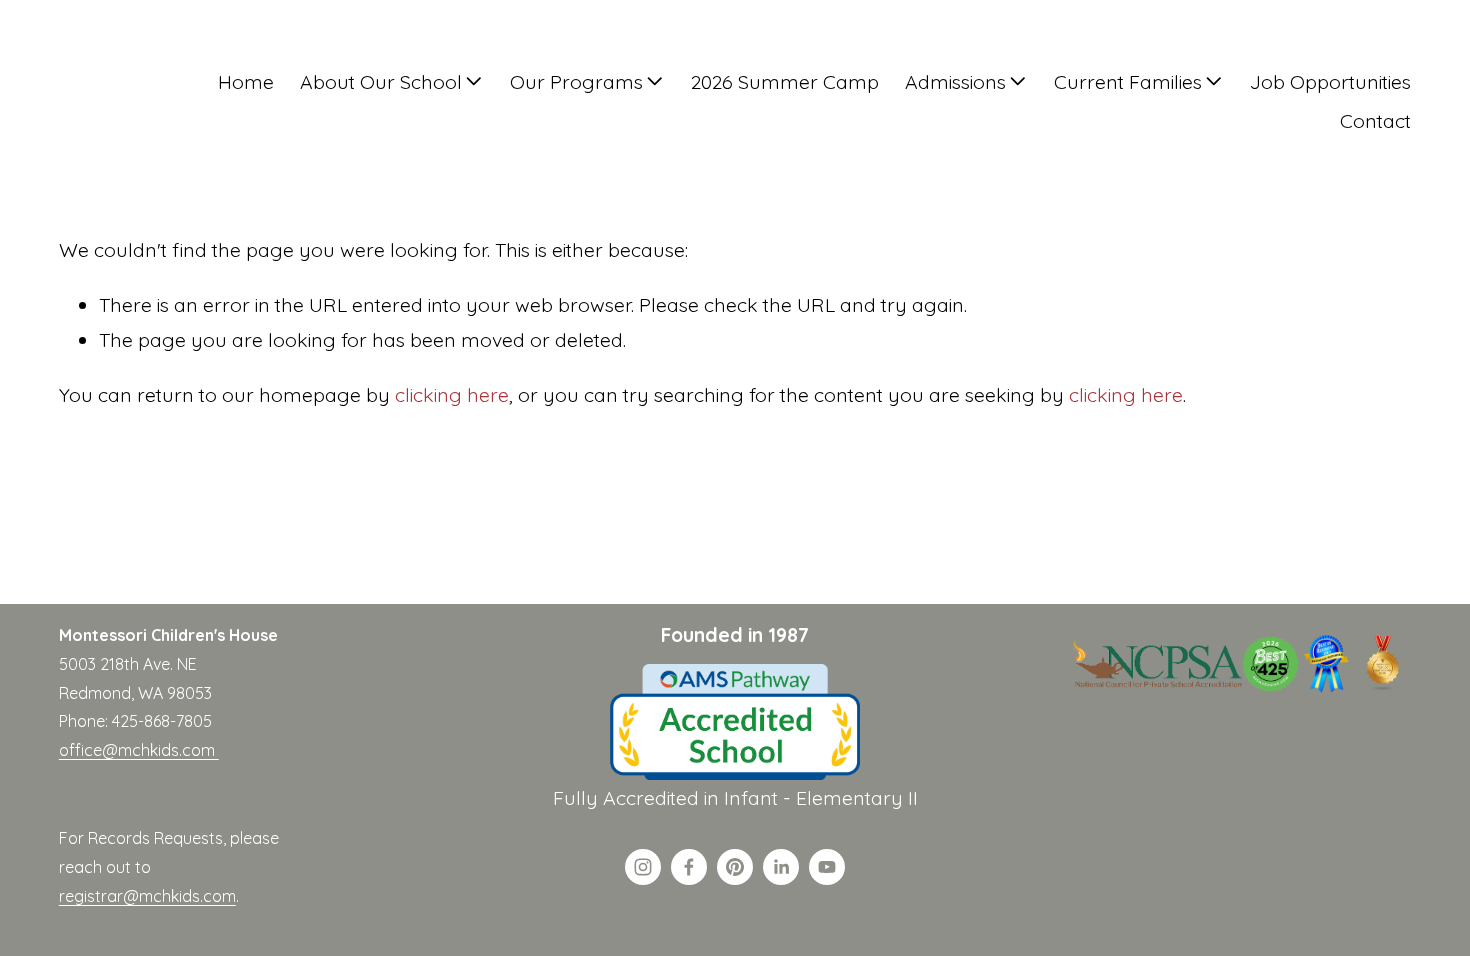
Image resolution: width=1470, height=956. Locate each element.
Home (246, 81)
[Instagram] (643, 867)
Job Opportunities (1330, 81)
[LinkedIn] (781, 867)
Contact (1375, 120)
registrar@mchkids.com (147, 896)
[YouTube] (827, 867)
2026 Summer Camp (785, 81)
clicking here (452, 394)
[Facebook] (689, 867)
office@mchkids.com (139, 750)
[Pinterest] (735, 867)
